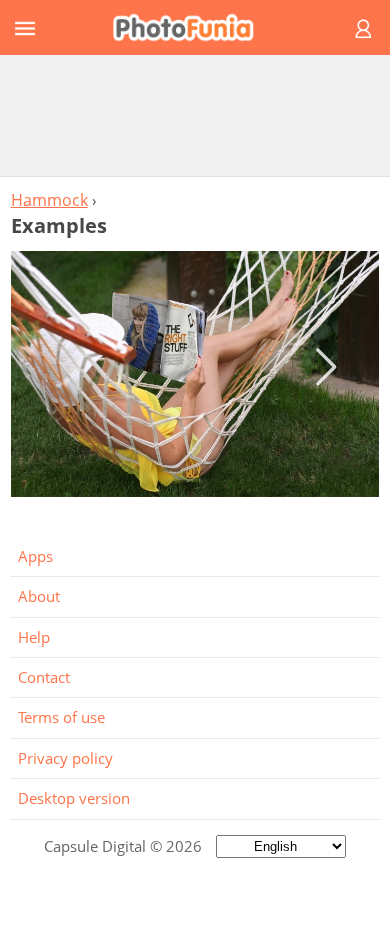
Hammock (49, 200)
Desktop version (74, 798)
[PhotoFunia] (192, 27)
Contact (44, 677)
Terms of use (61, 717)
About (39, 596)
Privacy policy (65, 758)
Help (34, 637)
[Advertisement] (195, 115)
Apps (35, 556)
